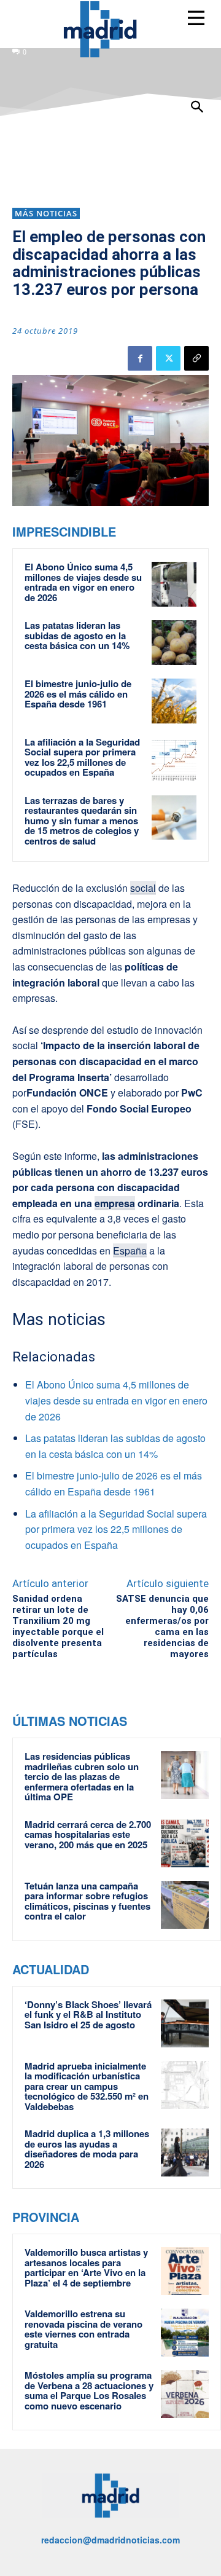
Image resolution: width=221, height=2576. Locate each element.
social (143, 888)
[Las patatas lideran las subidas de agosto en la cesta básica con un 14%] (174, 643)
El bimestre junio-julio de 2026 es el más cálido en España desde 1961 (78, 694)
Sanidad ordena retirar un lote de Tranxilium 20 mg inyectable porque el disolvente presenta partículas (58, 1626)
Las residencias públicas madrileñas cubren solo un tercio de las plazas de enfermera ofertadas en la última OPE (82, 1776)
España (130, 1251)
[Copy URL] (196, 358)
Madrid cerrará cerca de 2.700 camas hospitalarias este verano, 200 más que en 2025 (88, 1834)
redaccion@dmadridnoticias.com (110, 2540)
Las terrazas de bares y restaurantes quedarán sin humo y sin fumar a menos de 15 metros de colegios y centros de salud (82, 821)
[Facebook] (140, 358)
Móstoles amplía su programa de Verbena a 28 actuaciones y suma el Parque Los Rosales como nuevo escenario (89, 2390)
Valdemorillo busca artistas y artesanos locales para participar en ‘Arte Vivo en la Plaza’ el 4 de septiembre (86, 2267)
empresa (115, 1203)
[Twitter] (168, 358)
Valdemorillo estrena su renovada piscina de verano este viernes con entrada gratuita (83, 2329)
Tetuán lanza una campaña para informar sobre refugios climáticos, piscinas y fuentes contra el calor (87, 1901)
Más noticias (46, 213)
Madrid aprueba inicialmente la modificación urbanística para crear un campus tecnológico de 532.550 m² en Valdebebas (87, 2086)
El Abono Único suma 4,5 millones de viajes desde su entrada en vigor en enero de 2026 (83, 582)
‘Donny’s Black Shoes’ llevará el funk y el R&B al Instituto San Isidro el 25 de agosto (88, 2015)
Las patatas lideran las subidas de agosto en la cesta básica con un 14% (77, 635)
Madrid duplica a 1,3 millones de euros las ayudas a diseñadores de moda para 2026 (87, 2149)
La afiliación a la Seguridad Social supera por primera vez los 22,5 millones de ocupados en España (82, 757)
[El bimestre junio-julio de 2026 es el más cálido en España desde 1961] (174, 701)
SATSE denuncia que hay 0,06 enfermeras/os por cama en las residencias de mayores (162, 1626)
